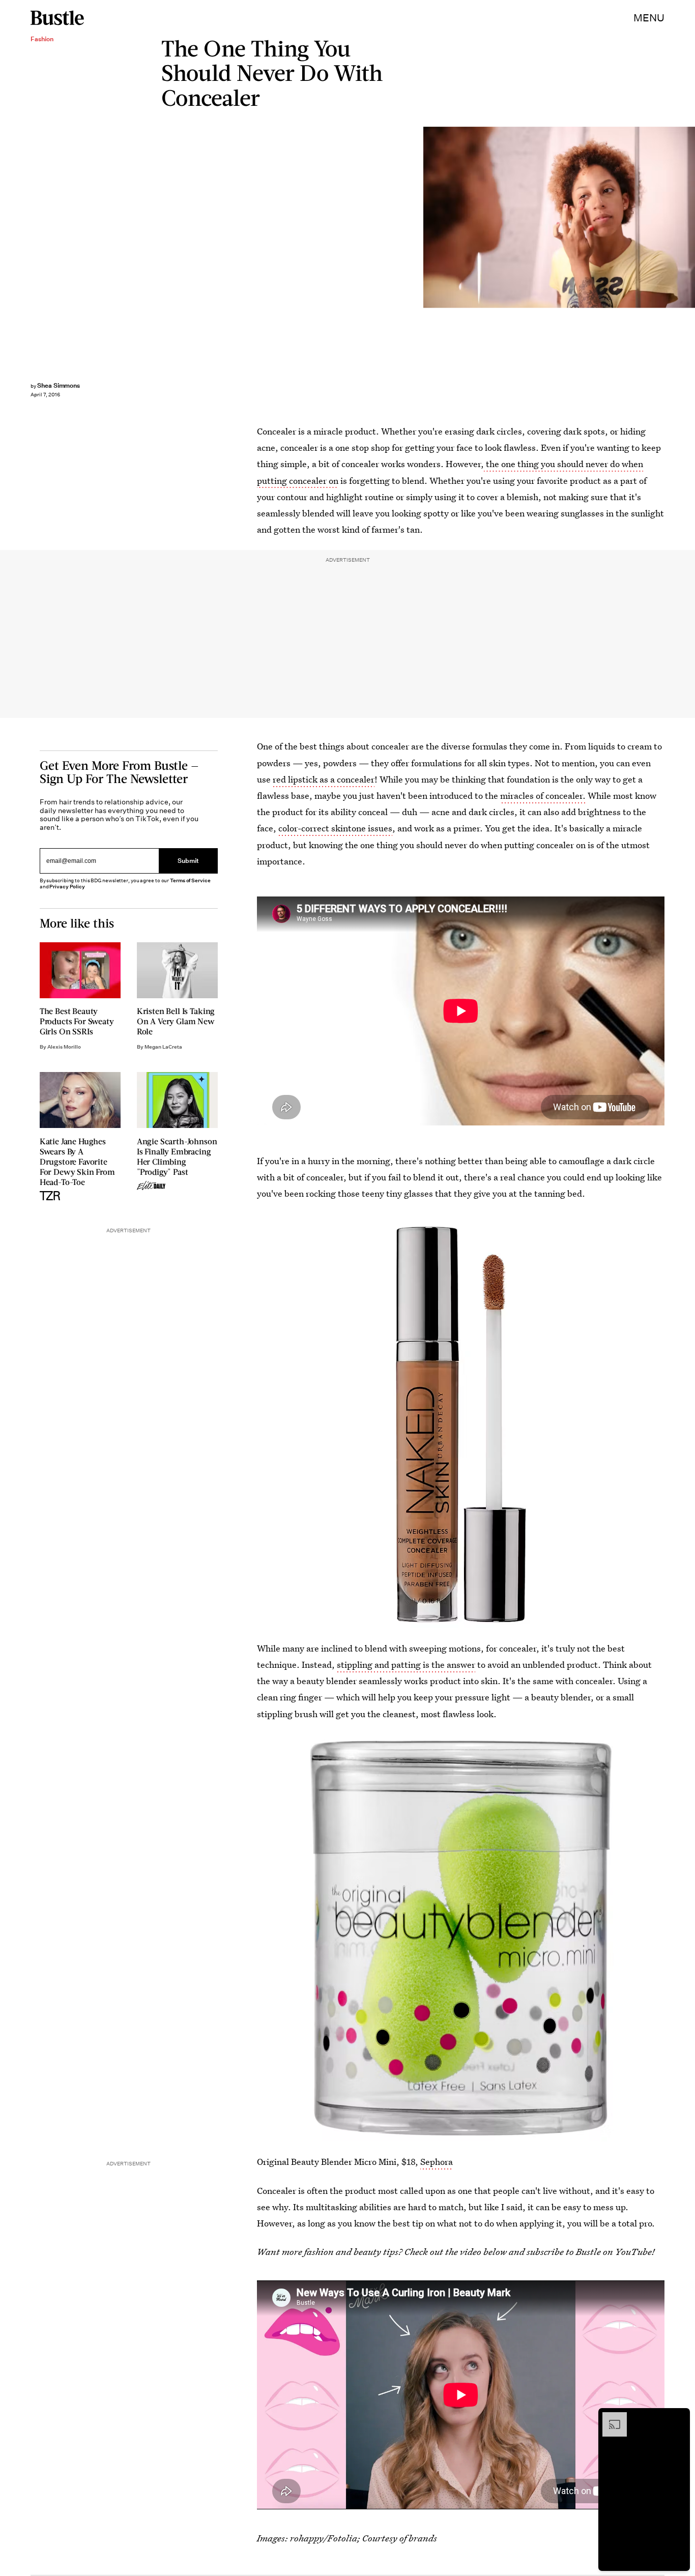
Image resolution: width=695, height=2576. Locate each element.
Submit (188, 861)
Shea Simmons (59, 385)
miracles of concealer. (543, 795)
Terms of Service (190, 880)
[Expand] (610, 2417)
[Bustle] (57, 18)
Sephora (437, 2162)
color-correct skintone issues (335, 828)
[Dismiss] (679, 2417)
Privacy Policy (67, 887)
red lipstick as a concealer (324, 779)
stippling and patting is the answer (406, 1665)
